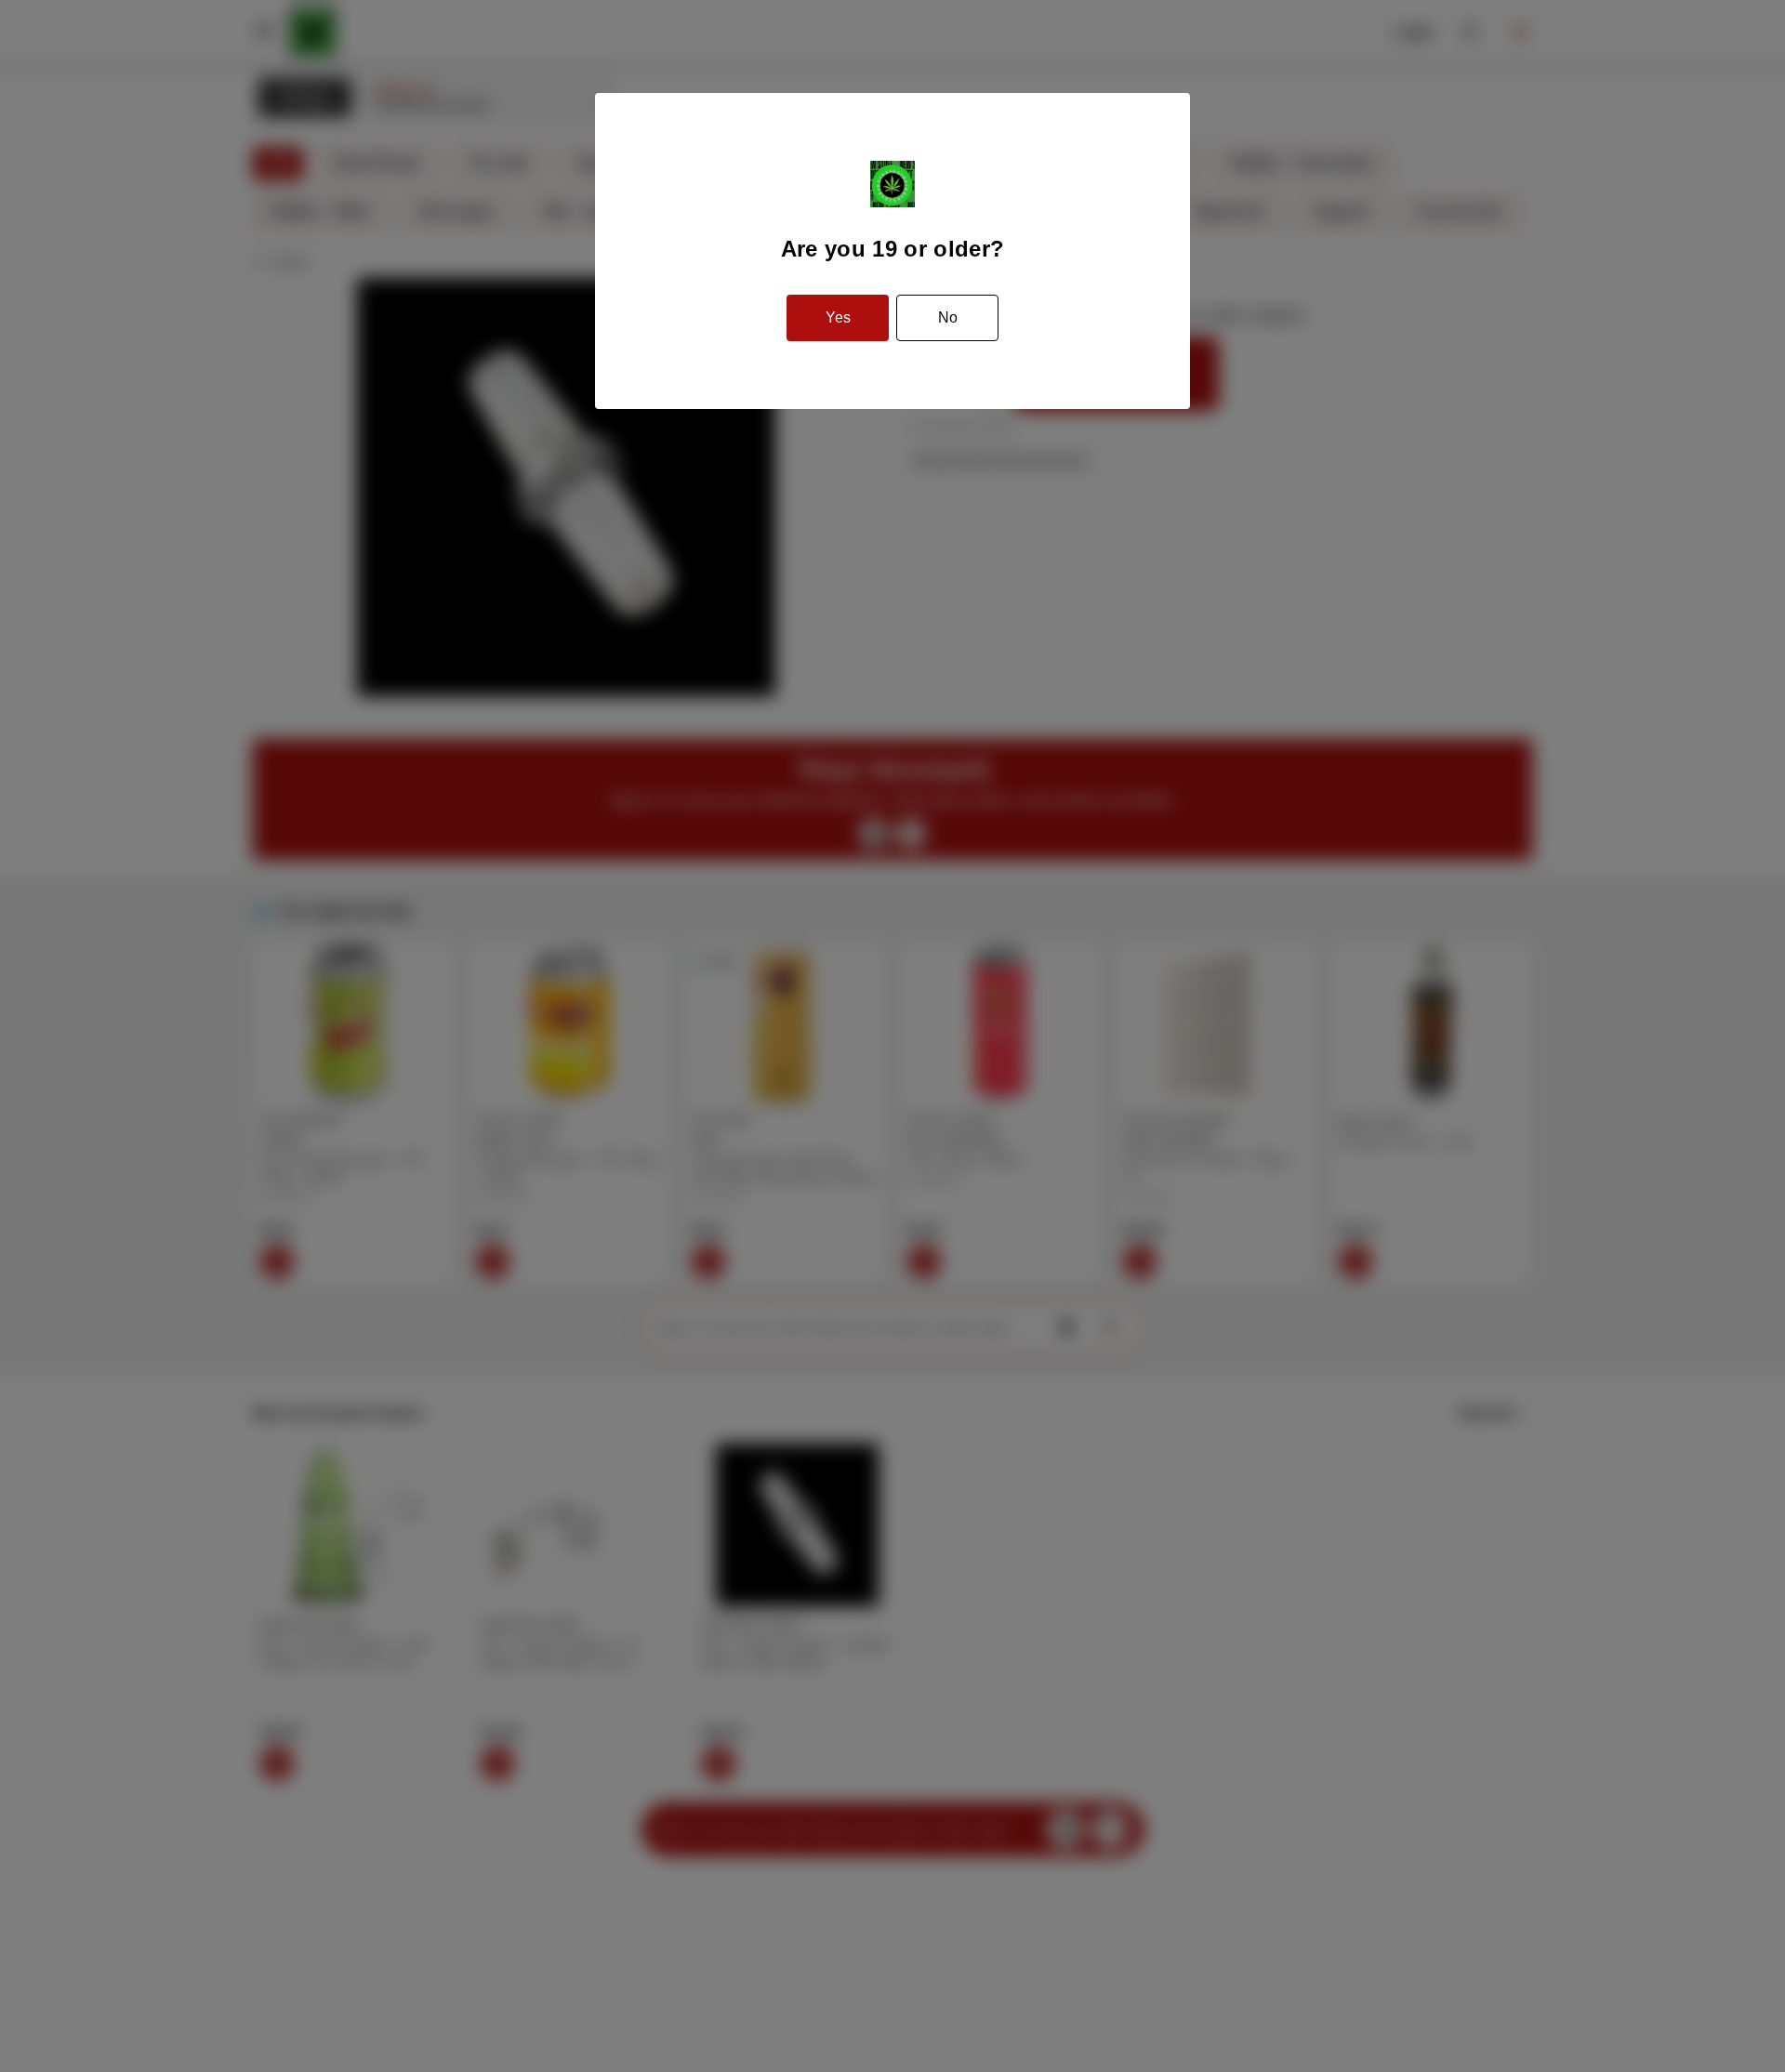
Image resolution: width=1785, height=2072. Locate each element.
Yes (838, 317)
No (948, 317)
